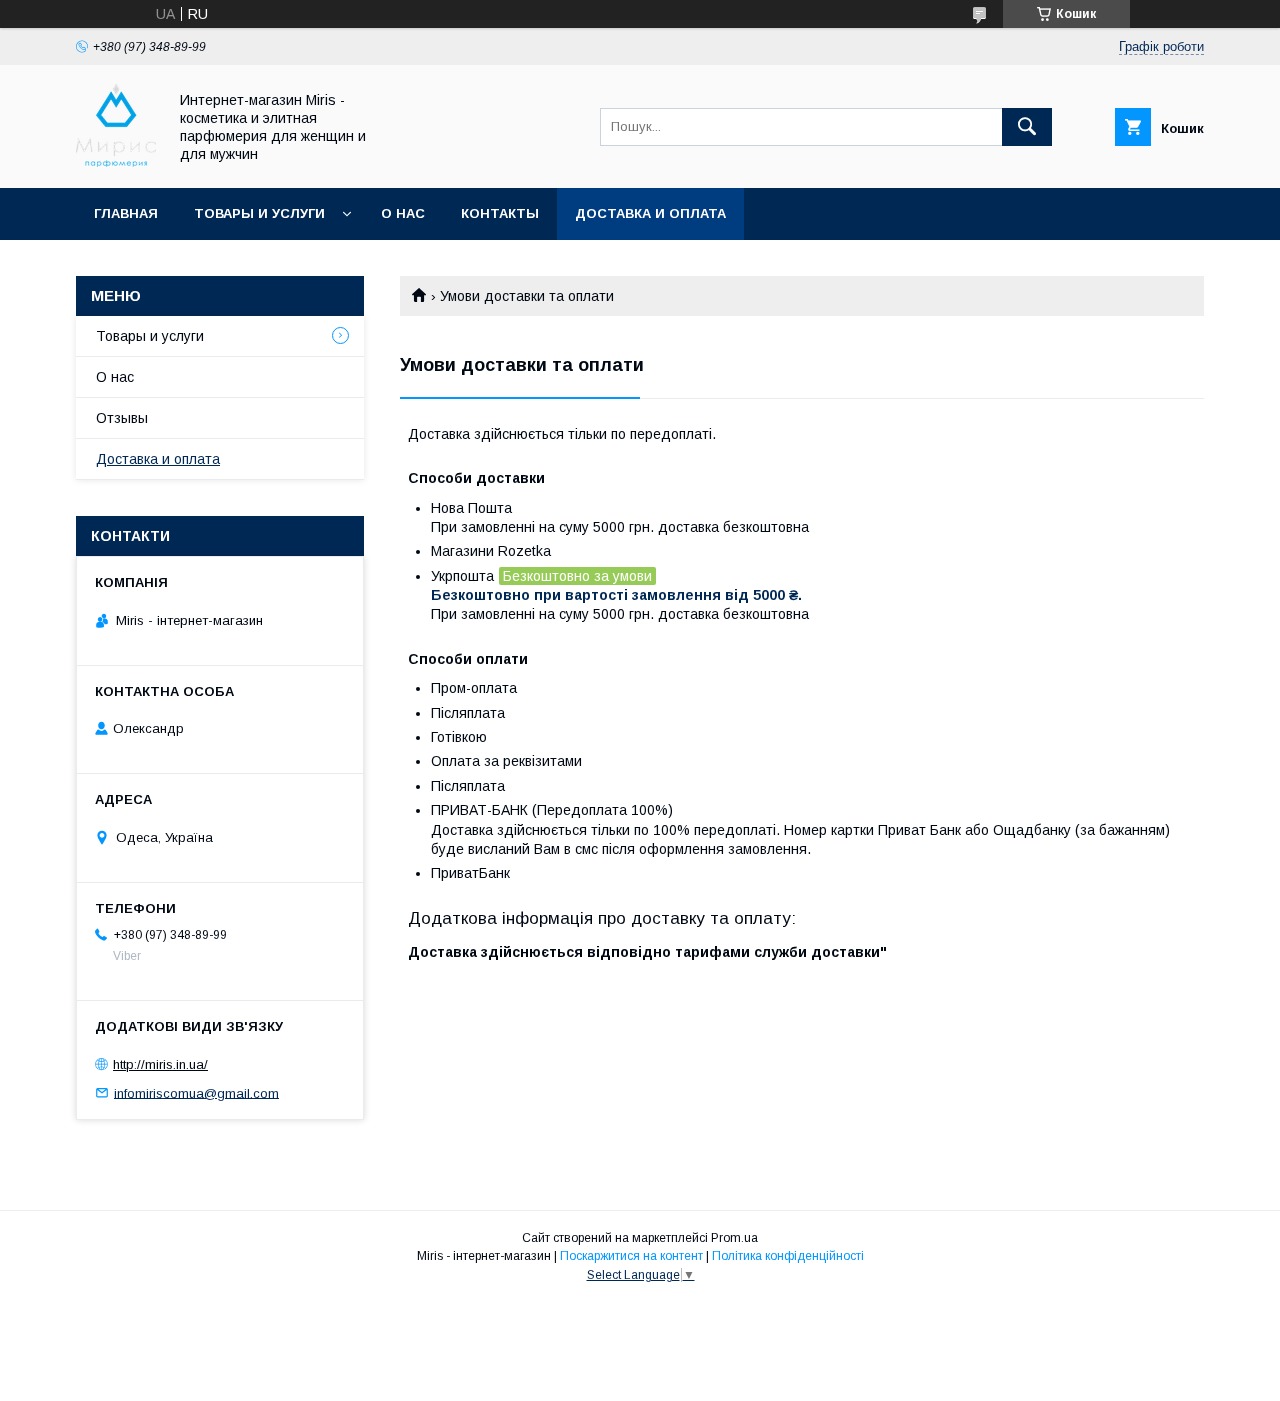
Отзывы (122, 418)
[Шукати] (1027, 127)
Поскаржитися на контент (631, 1256)
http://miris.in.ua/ (160, 1064)
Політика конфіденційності (788, 1256)
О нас (403, 213)
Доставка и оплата (650, 213)
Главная (126, 213)
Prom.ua (734, 1238)
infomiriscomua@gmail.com (196, 1092)
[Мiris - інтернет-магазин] (116, 162)
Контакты (500, 213)
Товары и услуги (259, 213)
